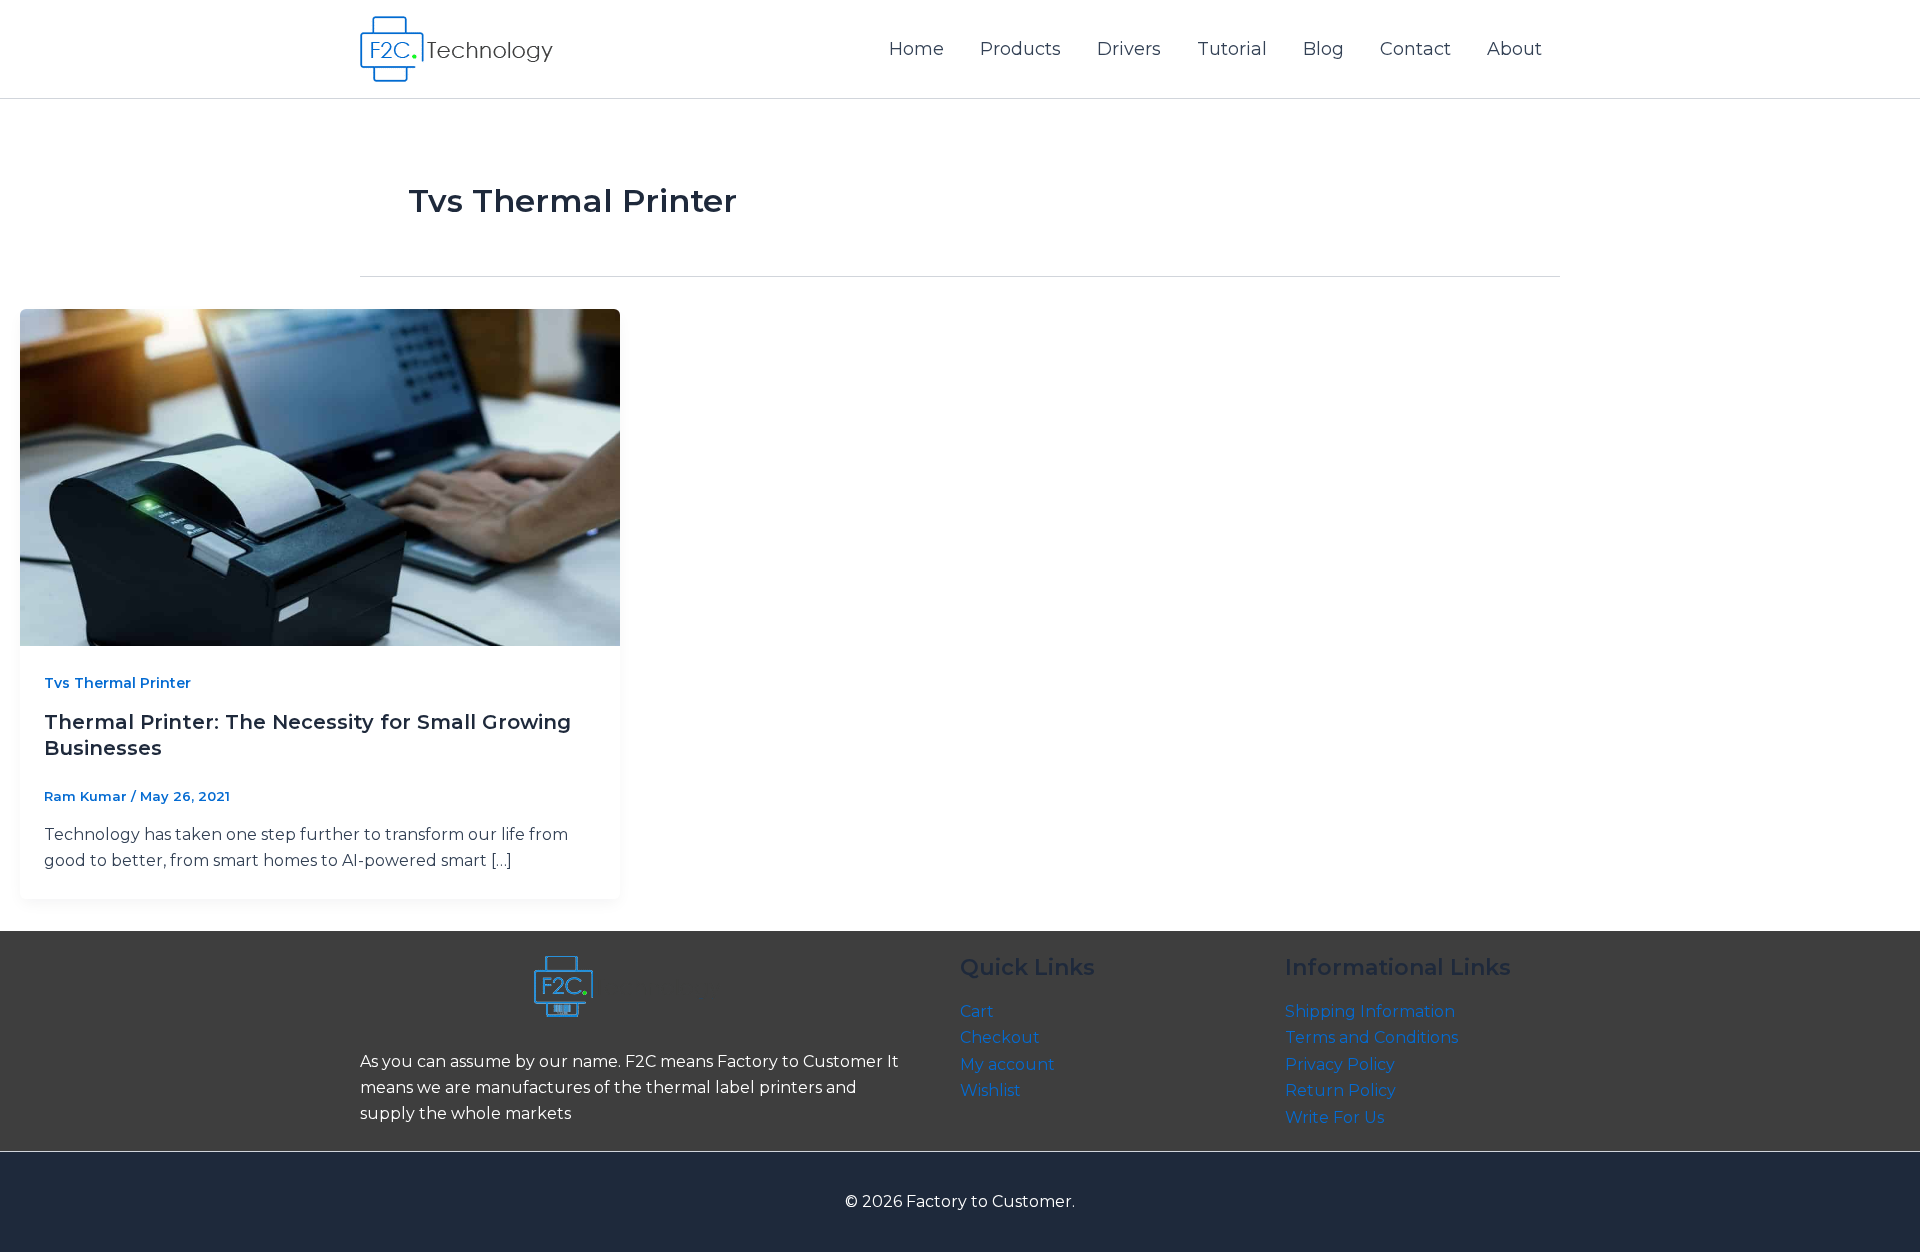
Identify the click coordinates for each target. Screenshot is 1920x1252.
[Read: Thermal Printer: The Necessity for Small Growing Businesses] (320, 476)
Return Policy (1340, 1090)
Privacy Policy (1340, 1064)
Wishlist (990, 1090)
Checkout (1000, 1037)
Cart (977, 1011)
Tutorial (1232, 49)
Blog (1323, 49)
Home (916, 49)
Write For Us (1334, 1117)
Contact (1415, 49)
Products (1020, 49)
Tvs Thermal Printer (117, 683)
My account (1007, 1064)
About (1514, 49)
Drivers (1129, 49)
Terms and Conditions (1371, 1037)
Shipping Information (1370, 1011)
